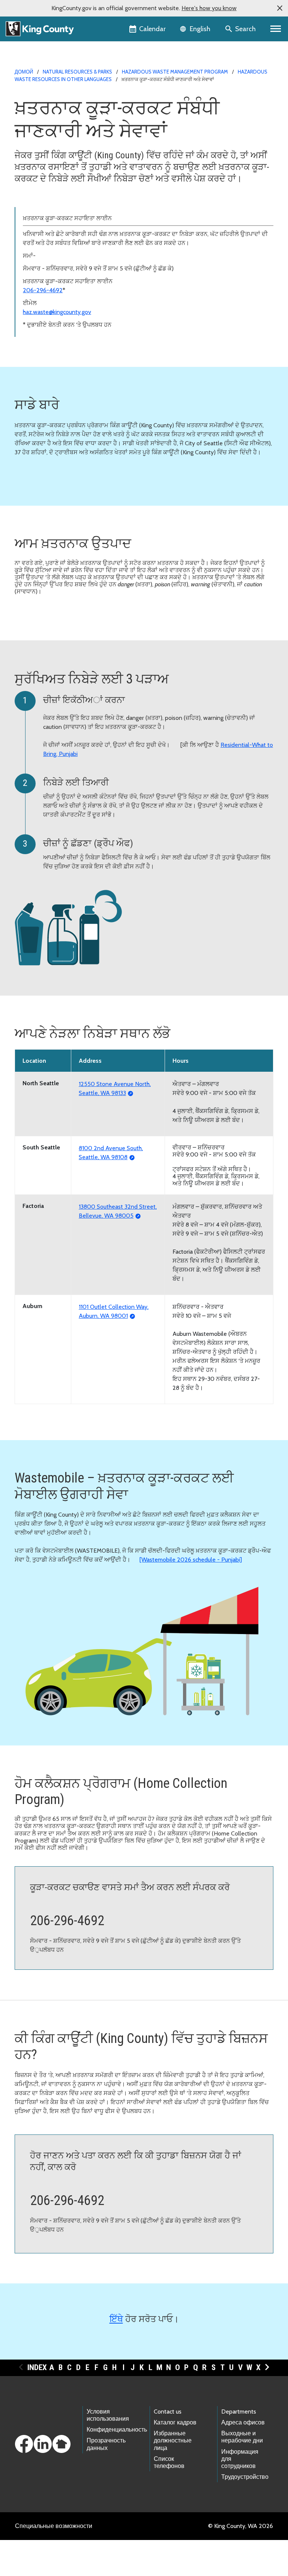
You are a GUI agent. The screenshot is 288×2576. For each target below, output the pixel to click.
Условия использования (108, 2415)
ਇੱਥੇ (116, 2319)
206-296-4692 (43, 290)
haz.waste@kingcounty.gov (57, 312)
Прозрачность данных (106, 2444)
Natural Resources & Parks (77, 72)
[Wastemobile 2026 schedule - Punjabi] (191, 1560)
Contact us (168, 2412)
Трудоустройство (245, 2477)
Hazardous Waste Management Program (175, 72)
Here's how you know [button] (209, 8)
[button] (280, 8)
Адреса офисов (243, 2422)
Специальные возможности (54, 2526)
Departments (239, 2412)
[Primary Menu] (276, 29)
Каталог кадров (175, 2422)
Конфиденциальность (117, 2430)
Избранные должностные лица (173, 2440)
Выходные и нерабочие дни (242, 2437)
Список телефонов (169, 2462)
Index (37, 2367)
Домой (24, 72)
